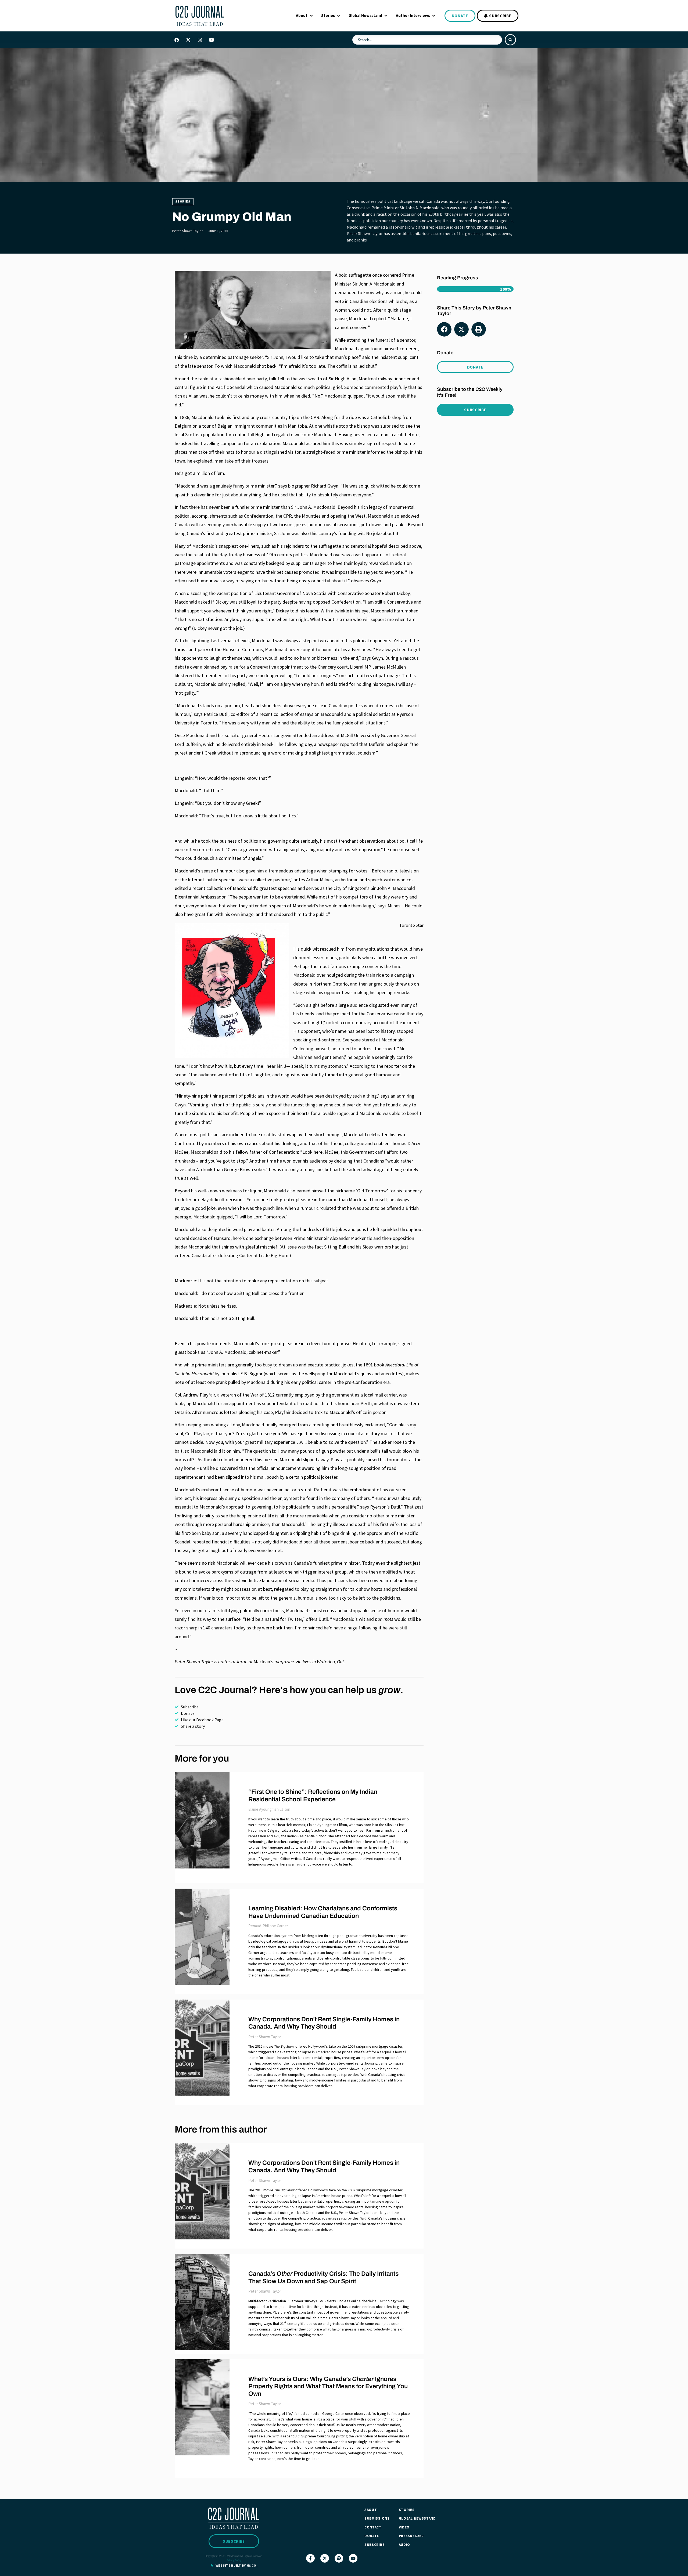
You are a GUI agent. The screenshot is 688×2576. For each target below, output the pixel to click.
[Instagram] (200, 40)
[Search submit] (510, 40)
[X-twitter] (188, 40)
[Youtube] (211, 40)
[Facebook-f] (310, 2558)
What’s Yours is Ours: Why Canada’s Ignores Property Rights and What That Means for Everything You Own (328, 2386)
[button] (305, 16)
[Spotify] (339, 2558)
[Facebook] (177, 40)
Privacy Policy (234, 2560)
